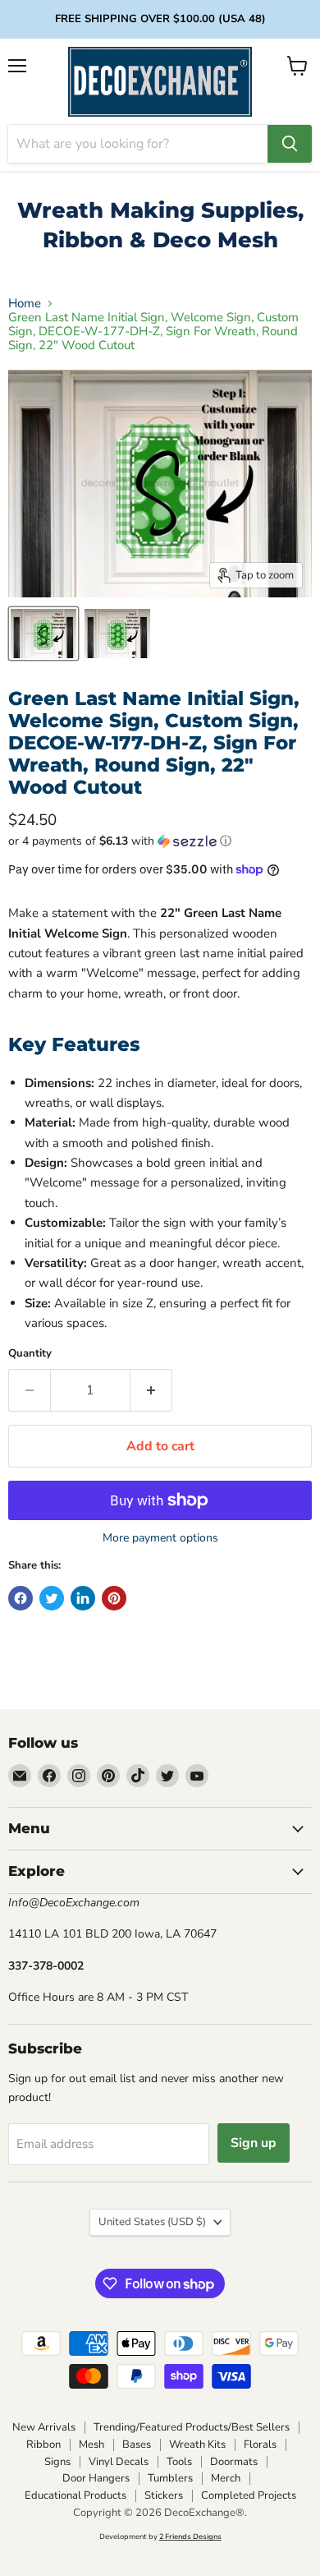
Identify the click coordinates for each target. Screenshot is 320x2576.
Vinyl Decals (119, 2462)
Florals (260, 2445)
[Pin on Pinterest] (114, 1598)
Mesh (91, 2445)
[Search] (290, 144)
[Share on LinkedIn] (83, 1598)
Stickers (164, 2495)
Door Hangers (96, 2478)
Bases (137, 2445)
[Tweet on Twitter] (52, 1598)
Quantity (30, 1354)
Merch (226, 2478)
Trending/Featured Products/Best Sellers (192, 2427)
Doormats (234, 2462)
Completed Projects (249, 2495)
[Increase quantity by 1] (151, 1390)
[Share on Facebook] (21, 1598)
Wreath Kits (197, 2445)
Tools (179, 2462)
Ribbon (43, 2445)
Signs (57, 2462)
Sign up (254, 2143)
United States (152, 2222)
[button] (160, 841)
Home (25, 304)
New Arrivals (44, 2427)
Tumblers (170, 2478)
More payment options (160, 1538)
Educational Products (75, 2495)
